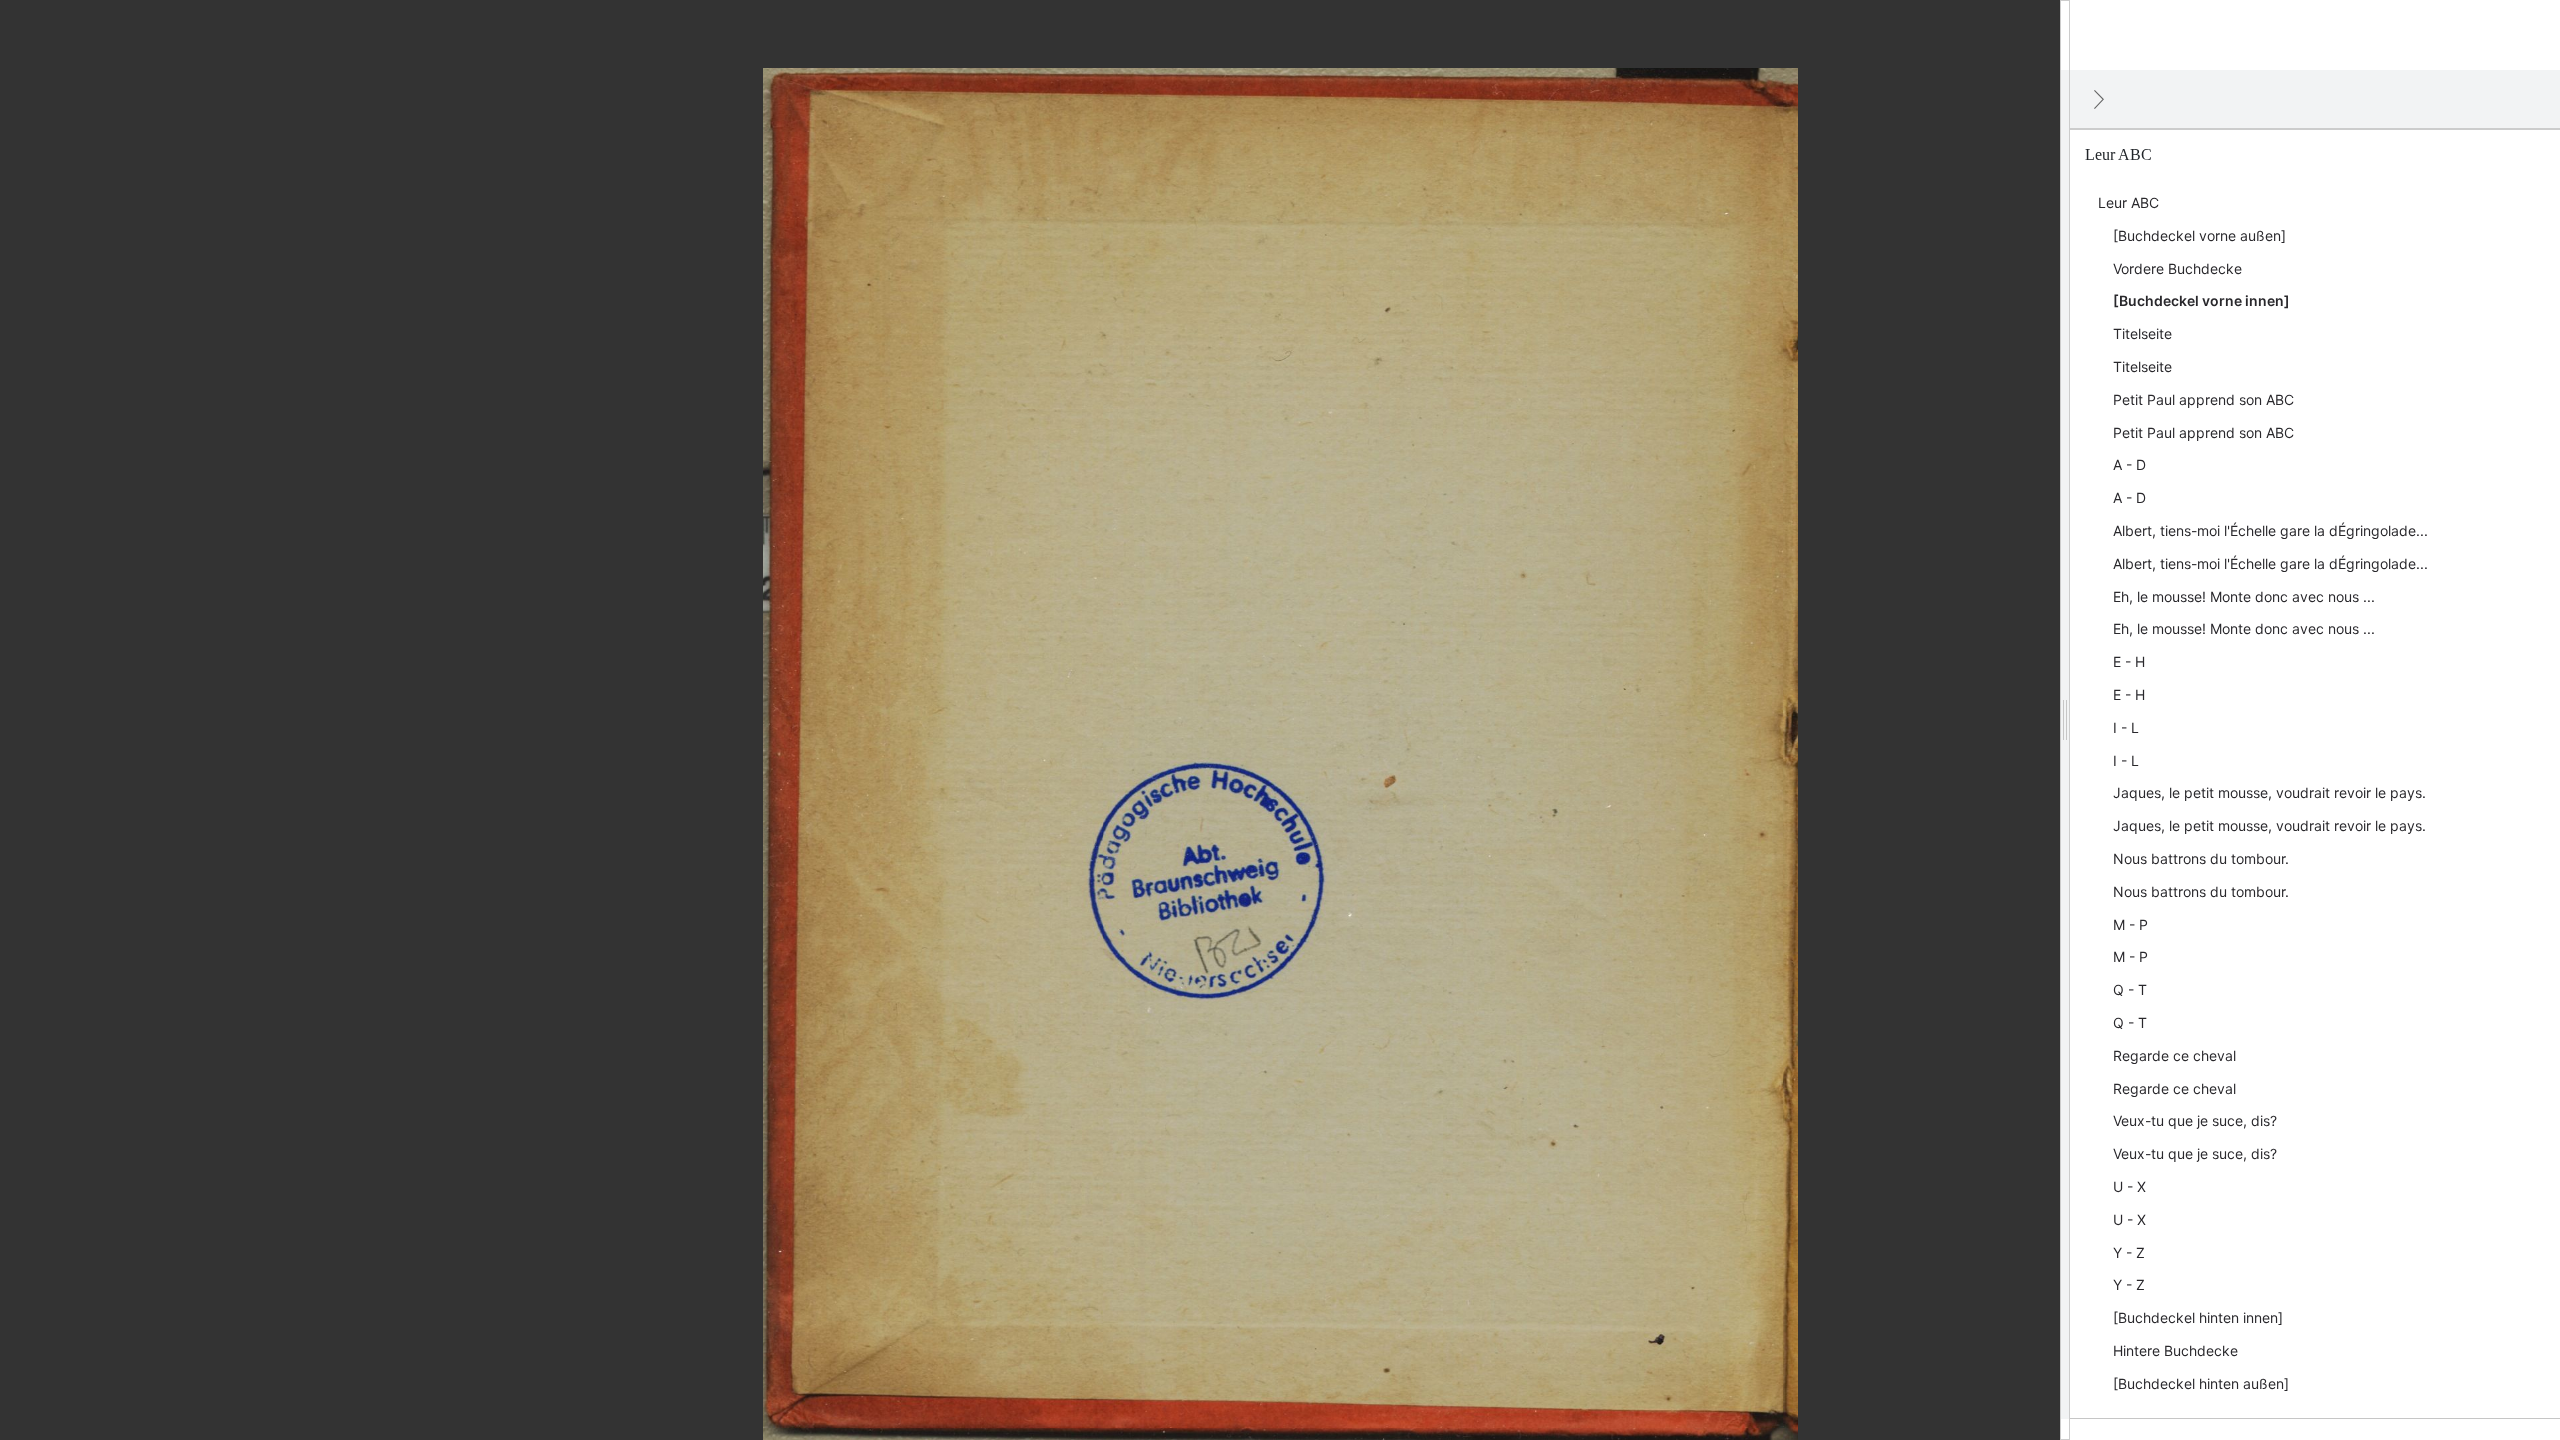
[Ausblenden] (2099, 99)
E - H (2129, 661)
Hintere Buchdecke (2175, 1350)
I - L (2126, 727)
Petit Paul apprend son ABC (2203, 399)
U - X (2129, 1186)
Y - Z (2129, 1252)
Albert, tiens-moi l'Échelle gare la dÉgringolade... (2270, 530)
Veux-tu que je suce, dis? (2195, 1120)
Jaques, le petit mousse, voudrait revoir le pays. (2269, 792)
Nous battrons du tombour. (2201, 858)
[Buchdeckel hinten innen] (2198, 1317)
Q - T (2130, 989)
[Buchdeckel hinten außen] (2201, 1383)
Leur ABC (2128, 202)
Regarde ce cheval (2174, 1055)
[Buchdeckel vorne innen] (2201, 300)
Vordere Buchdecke (2177, 268)
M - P (2130, 924)
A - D (2129, 464)
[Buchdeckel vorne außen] (2199, 235)
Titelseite (2142, 333)
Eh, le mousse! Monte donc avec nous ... (2244, 596)
